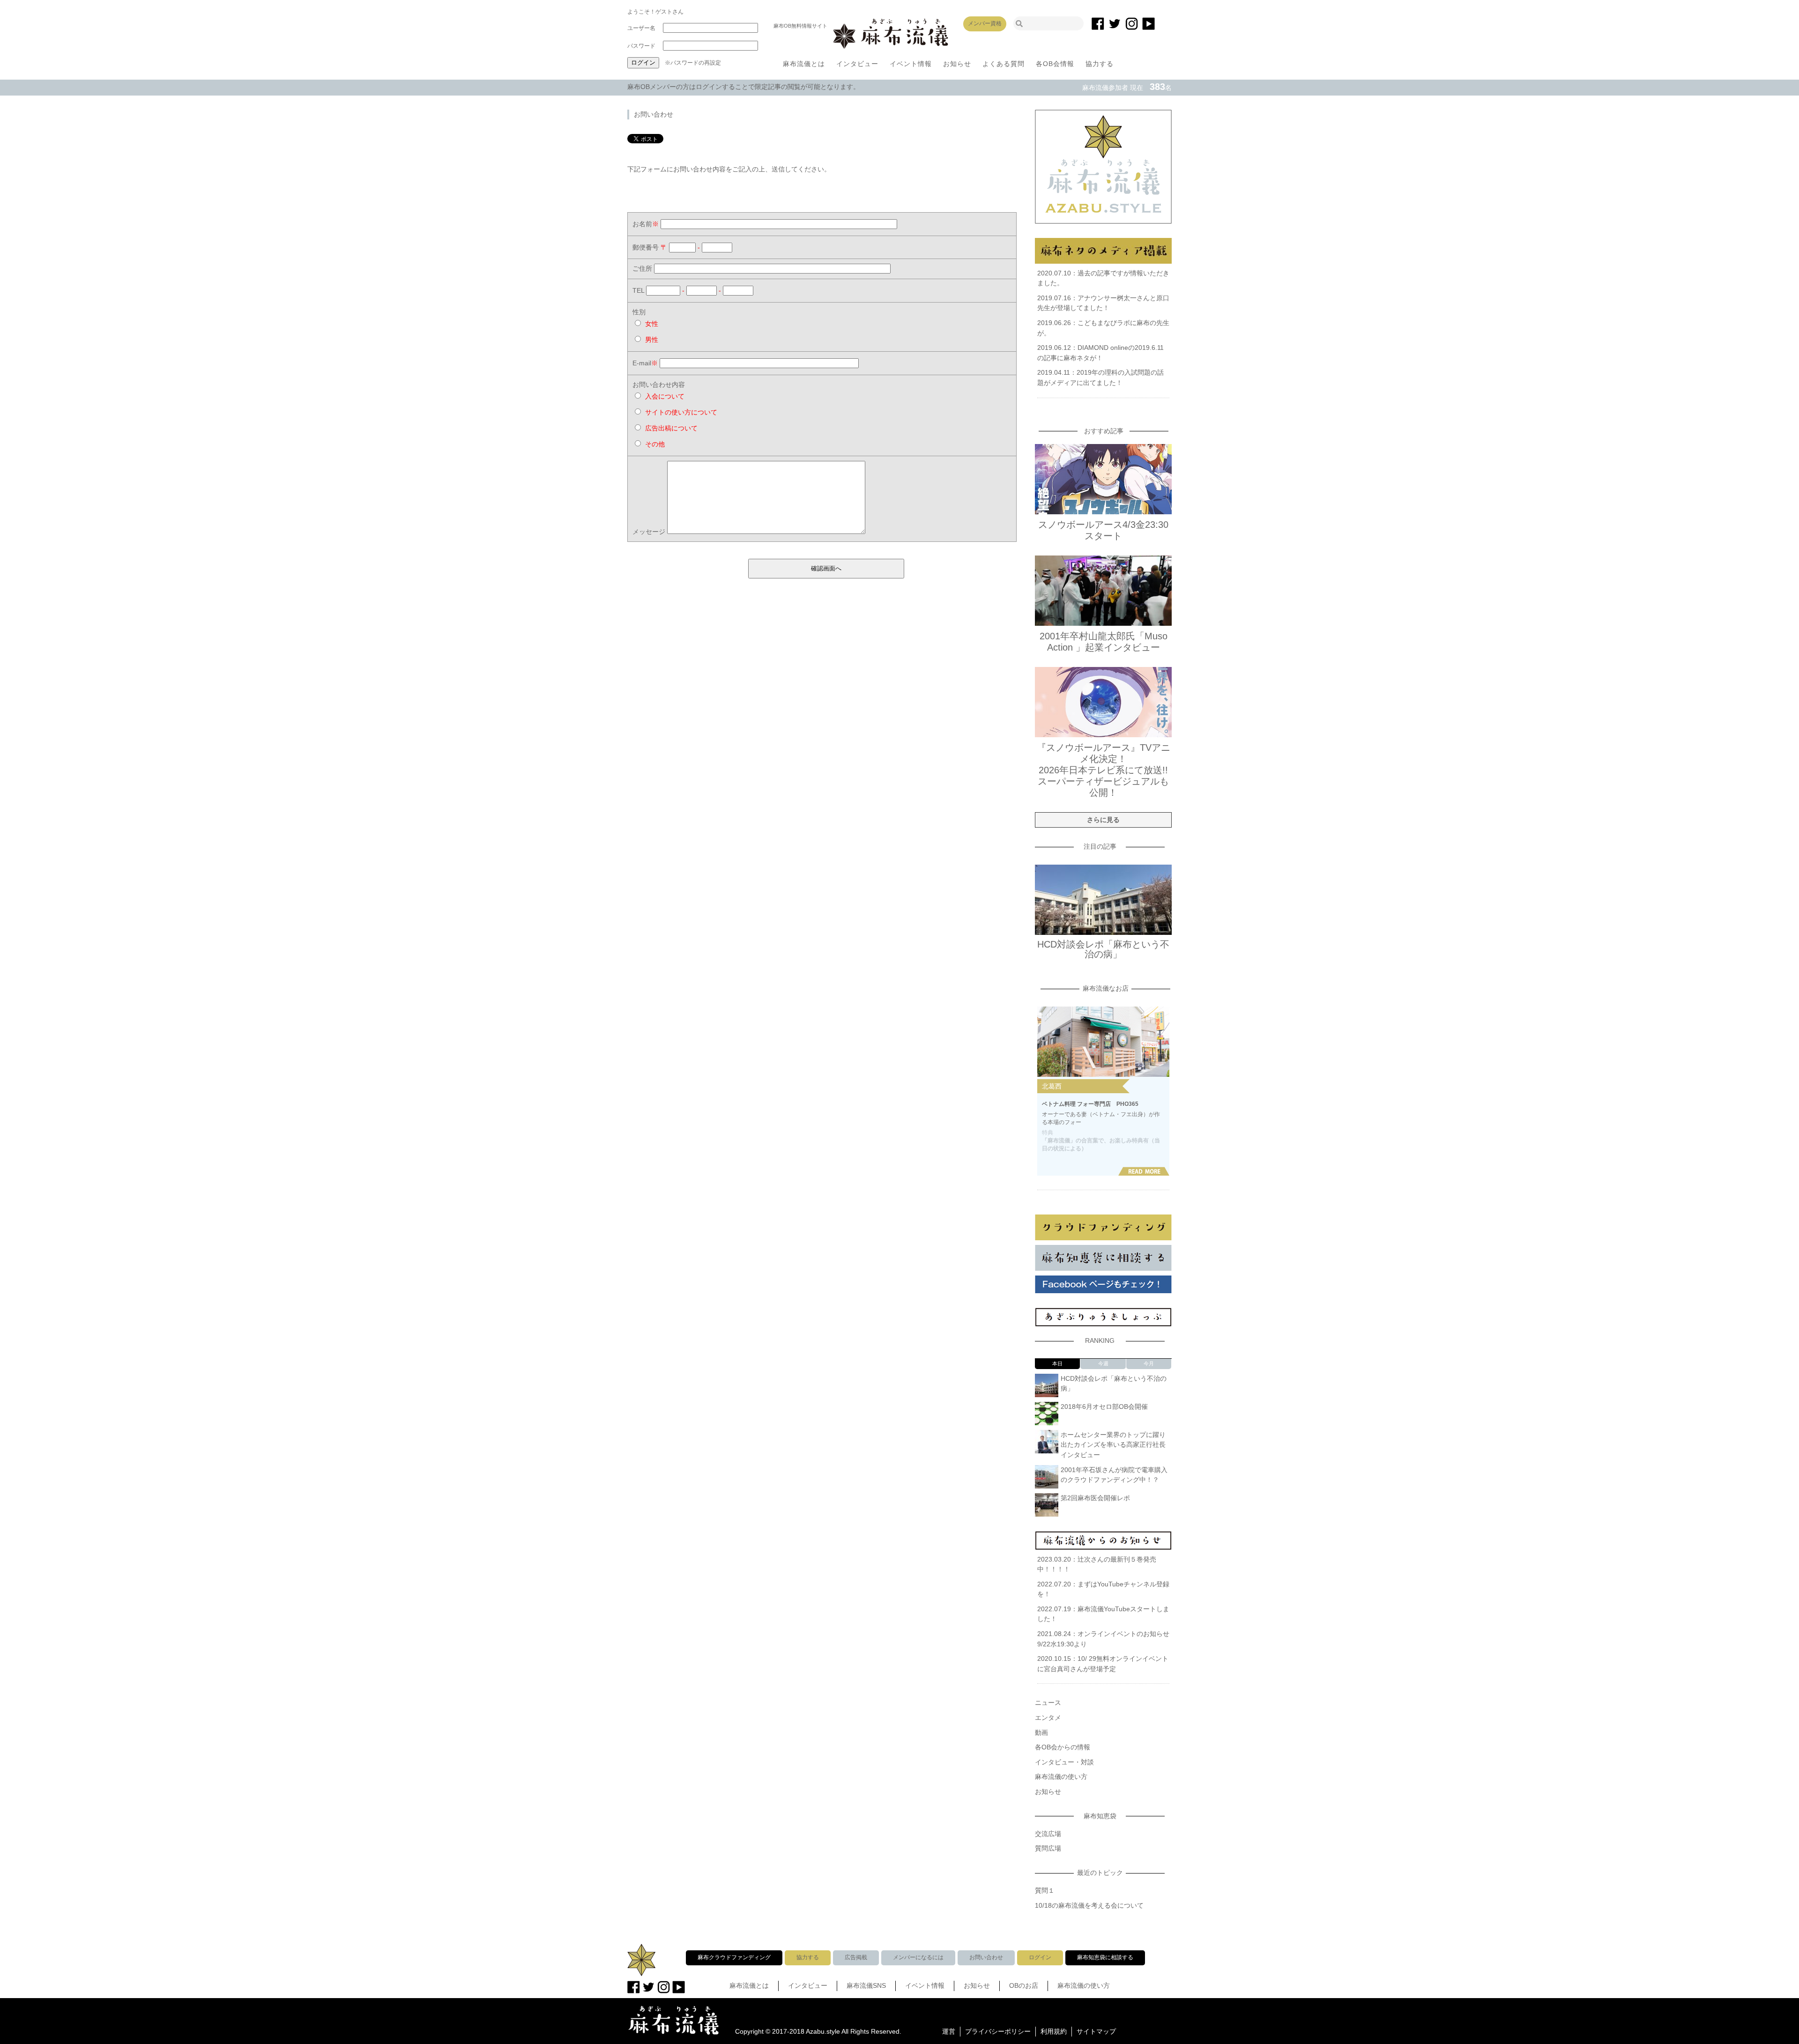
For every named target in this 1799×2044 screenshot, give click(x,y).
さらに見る (1103, 820)
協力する (1100, 64)
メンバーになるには (918, 1957)
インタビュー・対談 (1064, 1762)
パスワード (641, 46)
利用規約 (1054, 2031)
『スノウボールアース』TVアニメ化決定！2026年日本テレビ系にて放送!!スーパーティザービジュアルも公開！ (1104, 770)
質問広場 (1048, 1848)
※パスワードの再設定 (693, 63)
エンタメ (1048, 1718)
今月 (1149, 1363)
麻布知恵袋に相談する (1105, 1957)
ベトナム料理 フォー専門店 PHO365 (1090, 1104)
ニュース (1048, 1703)
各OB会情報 (1055, 64)
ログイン (1040, 1957)
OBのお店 (1024, 1985)
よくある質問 (1004, 64)
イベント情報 (911, 64)
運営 (949, 2031)
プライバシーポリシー (998, 2031)
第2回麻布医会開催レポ (1095, 1498)
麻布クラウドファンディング (734, 1957)
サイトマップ (1096, 2031)
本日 (1057, 1363)
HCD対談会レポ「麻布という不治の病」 (1103, 949)
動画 (1041, 1733)
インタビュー (857, 64)
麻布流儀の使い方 (1061, 1777)
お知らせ (957, 64)
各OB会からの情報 (1063, 1747)
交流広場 (1048, 1834)
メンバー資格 (985, 23)
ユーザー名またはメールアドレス (644, 30)
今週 (1103, 1363)
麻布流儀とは (804, 64)
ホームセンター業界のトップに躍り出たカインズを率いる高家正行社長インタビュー (1113, 1445)
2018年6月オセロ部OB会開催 (1104, 1407)
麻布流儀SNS (866, 1985)
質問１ (1045, 1890)
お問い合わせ (986, 1957)
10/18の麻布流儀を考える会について (1089, 1905)
